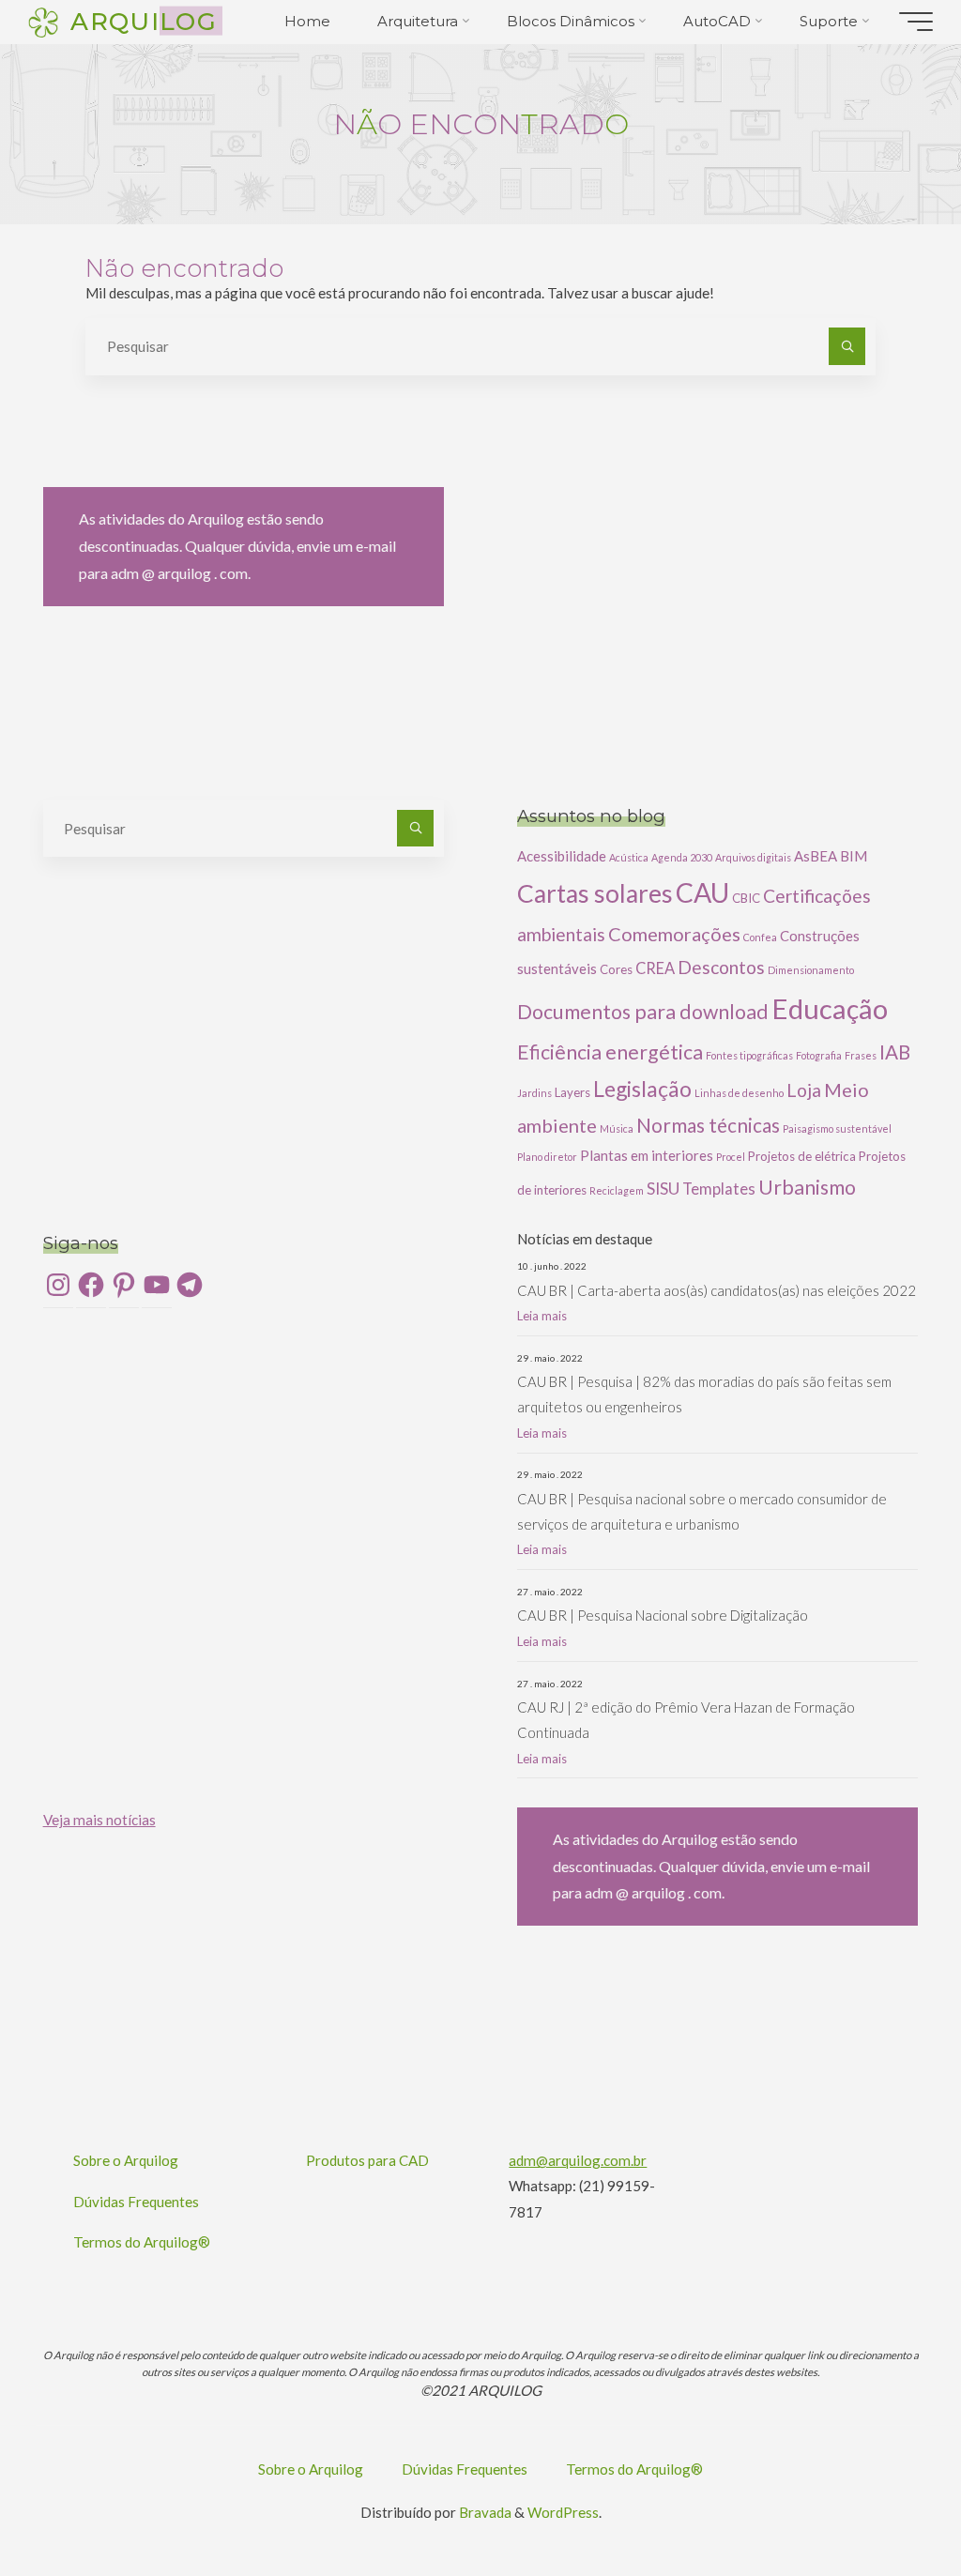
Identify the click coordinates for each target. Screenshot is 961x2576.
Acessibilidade (562, 856)
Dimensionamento (811, 970)
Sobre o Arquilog (126, 2160)
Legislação (642, 1089)
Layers (572, 1092)
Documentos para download (643, 1012)
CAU (702, 892)
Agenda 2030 (682, 857)
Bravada (484, 2512)
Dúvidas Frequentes (136, 2202)
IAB (895, 1052)
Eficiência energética (610, 1052)
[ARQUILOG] (43, 21)
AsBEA (816, 856)
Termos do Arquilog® (142, 2242)
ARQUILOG (143, 20)
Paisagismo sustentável (837, 1128)
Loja (804, 1090)
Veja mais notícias (99, 1820)
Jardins (534, 1093)
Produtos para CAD (367, 2160)
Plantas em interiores (647, 1155)
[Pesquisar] (847, 346)
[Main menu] (916, 22)
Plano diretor (547, 1157)
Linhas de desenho (739, 1093)
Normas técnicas (708, 1125)
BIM (854, 856)
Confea (760, 937)
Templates (719, 1189)
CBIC (746, 898)
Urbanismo (807, 1187)
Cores (616, 969)
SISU (663, 1189)
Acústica (629, 857)
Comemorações (674, 934)
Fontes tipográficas (749, 1055)
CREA (655, 968)
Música (617, 1128)
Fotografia (819, 1055)
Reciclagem (617, 1190)
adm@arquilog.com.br (578, 2160)
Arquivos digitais (753, 857)
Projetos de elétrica (802, 1156)
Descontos (721, 967)
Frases (861, 1055)
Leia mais (542, 1316)
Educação (830, 1008)
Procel (731, 1157)
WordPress (563, 2512)
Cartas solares (595, 893)
